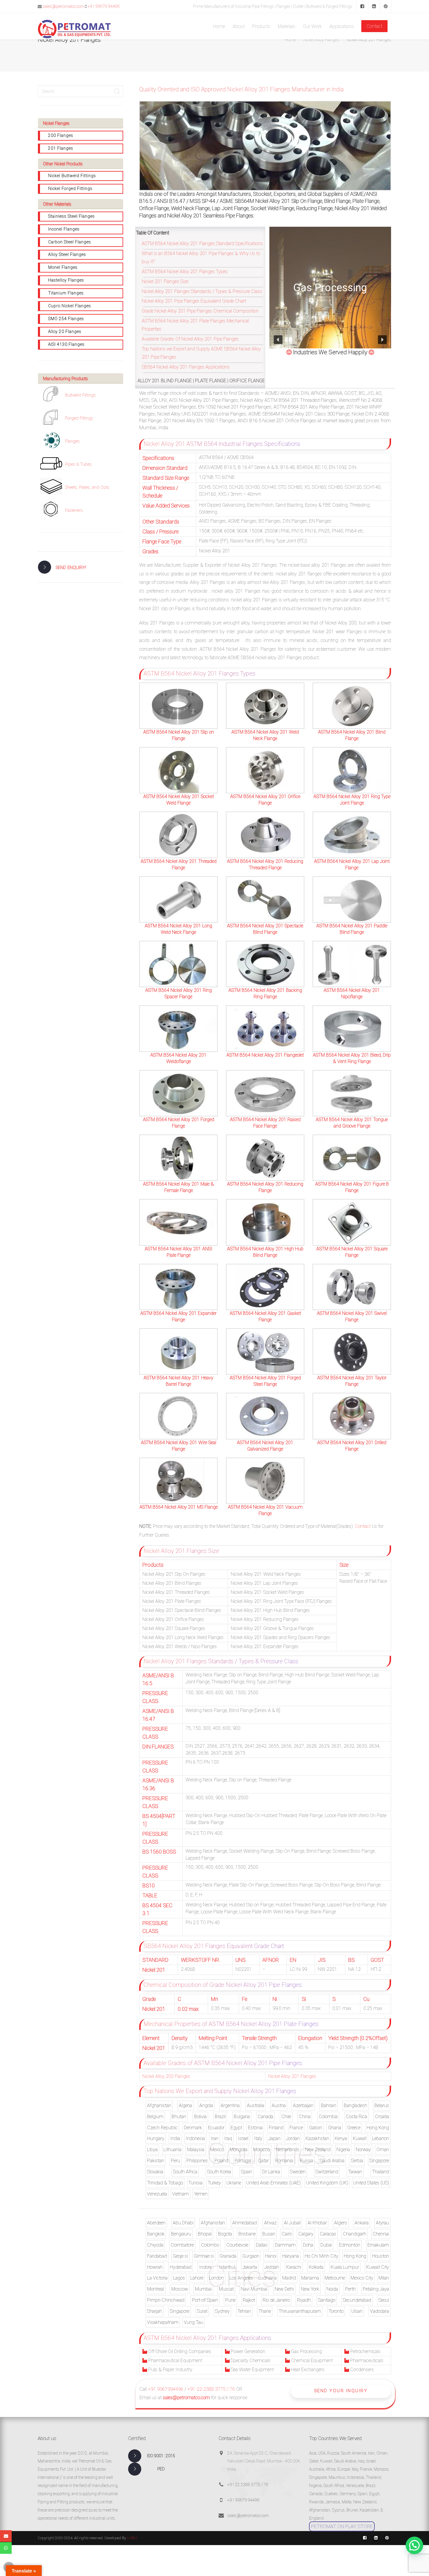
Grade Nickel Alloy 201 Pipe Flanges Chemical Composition (200, 311)
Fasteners (74, 510)
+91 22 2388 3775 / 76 (248, 2485)
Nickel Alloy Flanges (321, 40)
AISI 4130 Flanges (66, 344)
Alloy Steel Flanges (67, 254)
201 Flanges (61, 148)
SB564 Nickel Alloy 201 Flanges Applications (186, 367)
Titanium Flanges (66, 293)
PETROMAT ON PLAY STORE (342, 2526)
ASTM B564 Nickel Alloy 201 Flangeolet (265, 1055)
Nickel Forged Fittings (70, 189)
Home (290, 40)
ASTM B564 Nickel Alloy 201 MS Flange (179, 1507)
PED (161, 2469)
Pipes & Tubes (78, 464)
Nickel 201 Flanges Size (165, 281)
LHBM (132, 2538)
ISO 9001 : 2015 (161, 2456)
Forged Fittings (79, 418)
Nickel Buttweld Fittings (72, 176)
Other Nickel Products (63, 164)
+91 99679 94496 (104, 6)
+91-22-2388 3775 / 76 (211, 2389)
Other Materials (57, 204)
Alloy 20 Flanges (65, 331)
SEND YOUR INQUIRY (341, 2391)
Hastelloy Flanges (66, 280)
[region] (330, 288)
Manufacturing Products (65, 378)
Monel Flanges (63, 267)
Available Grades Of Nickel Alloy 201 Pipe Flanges (190, 339)
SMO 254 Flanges (66, 319)
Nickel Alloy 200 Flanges (166, 2076)
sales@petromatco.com (63, 6)
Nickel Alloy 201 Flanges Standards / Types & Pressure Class (202, 291)
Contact (363, 1526)
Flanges (72, 441)
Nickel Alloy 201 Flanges (292, 2076)
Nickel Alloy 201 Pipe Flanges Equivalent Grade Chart (194, 301)
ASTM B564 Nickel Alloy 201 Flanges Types (185, 272)
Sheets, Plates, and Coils (87, 487)
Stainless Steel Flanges (71, 216)
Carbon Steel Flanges (70, 242)
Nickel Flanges (56, 123)
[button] (278, 340)
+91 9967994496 (166, 2389)
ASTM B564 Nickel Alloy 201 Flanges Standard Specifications (202, 244)
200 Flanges (61, 135)
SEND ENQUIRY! (71, 568)
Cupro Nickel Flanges (70, 306)
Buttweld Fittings (80, 395)
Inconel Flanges (64, 229)
